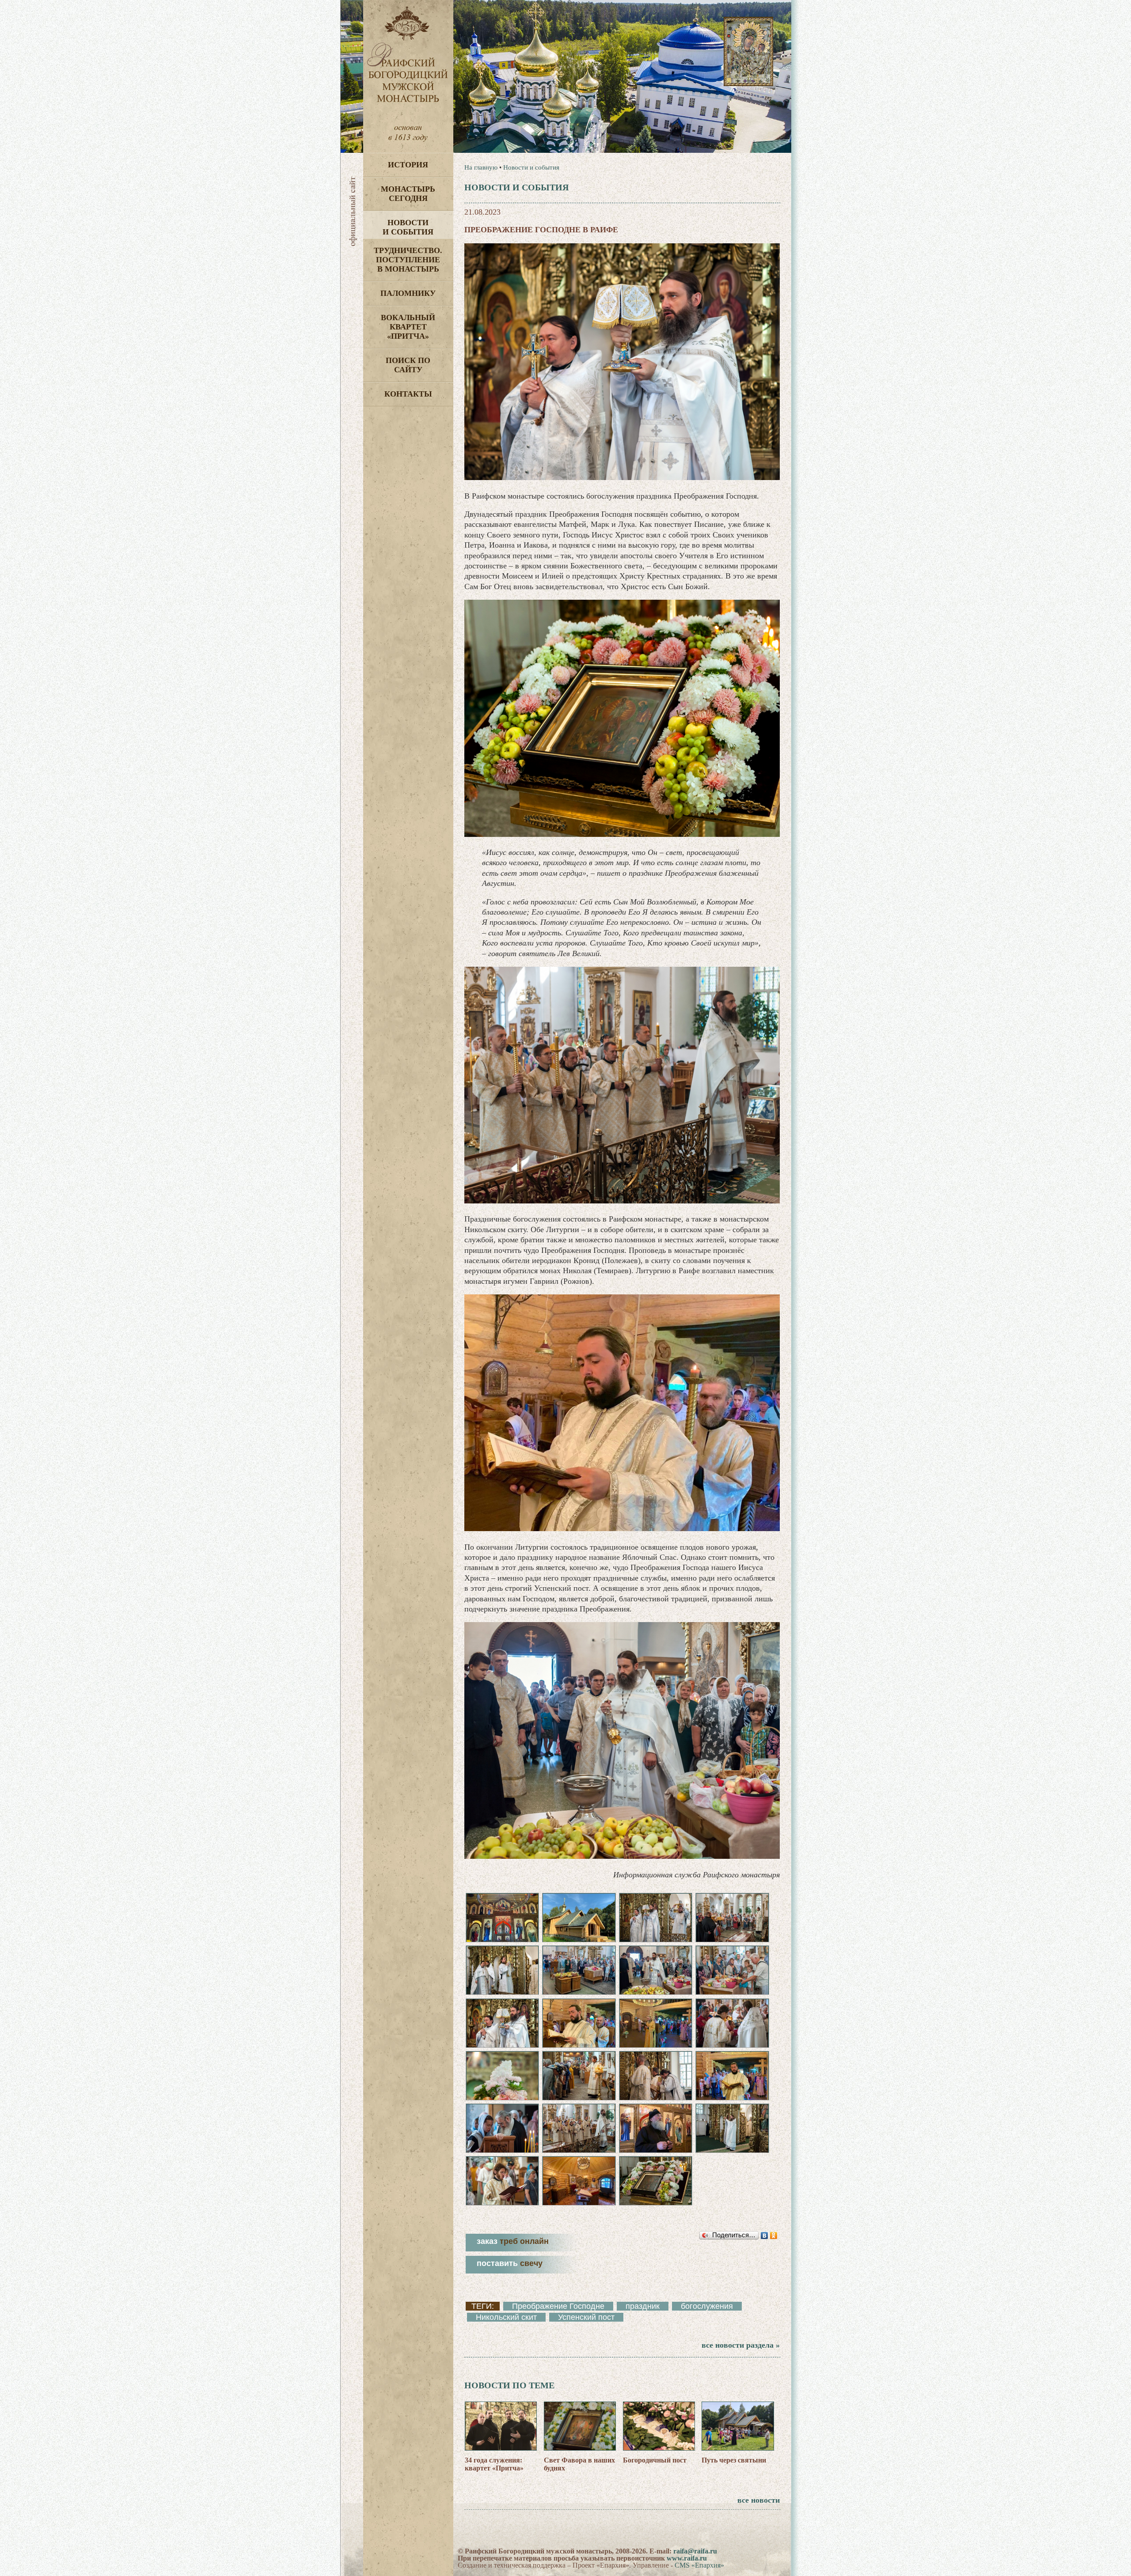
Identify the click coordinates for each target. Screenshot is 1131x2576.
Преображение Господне (558, 2306)
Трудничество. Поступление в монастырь (408, 260)
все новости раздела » (741, 2345)
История (408, 165)
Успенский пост (586, 2317)
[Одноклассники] (774, 2236)
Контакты (408, 394)
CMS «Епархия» (699, 2565)
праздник (643, 2306)
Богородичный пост (655, 2460)
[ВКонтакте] (765, 2236)
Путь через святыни (734, 2460)
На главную (481, 167)
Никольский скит (506, 2317)
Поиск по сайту (408, 365)
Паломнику (408, 293)
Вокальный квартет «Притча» (408, 327)
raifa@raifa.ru (695, 2551)
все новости (759, 2500)
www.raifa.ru (687, 2558)
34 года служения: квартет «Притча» (494, 2464)
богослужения (707, 2306)
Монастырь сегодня (408, 194)
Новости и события (408, 227)
